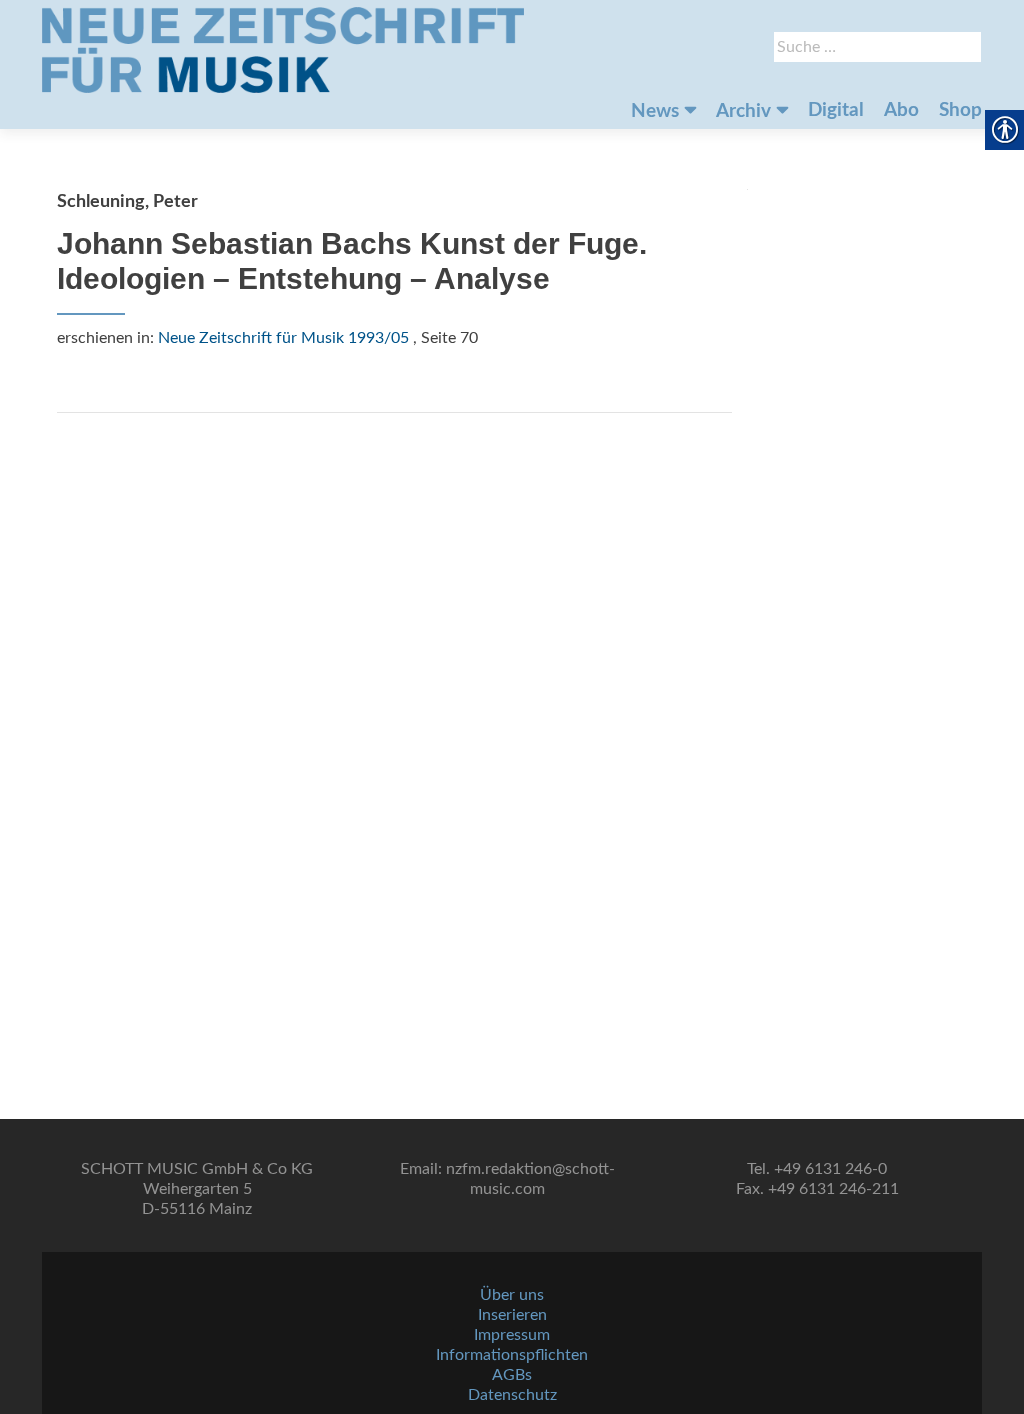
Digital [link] (836, 110)
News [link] (655, 111)
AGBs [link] (512, 1375)
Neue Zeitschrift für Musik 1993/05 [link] (283, 338)
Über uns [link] (512, 1295)
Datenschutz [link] (512, 1395)
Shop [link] (960, 110)
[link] (283, 50)
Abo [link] (901, 110)
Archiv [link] (743, 111)
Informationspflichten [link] (512, 1355)
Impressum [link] (512, 1335)
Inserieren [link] (512, 1315)
